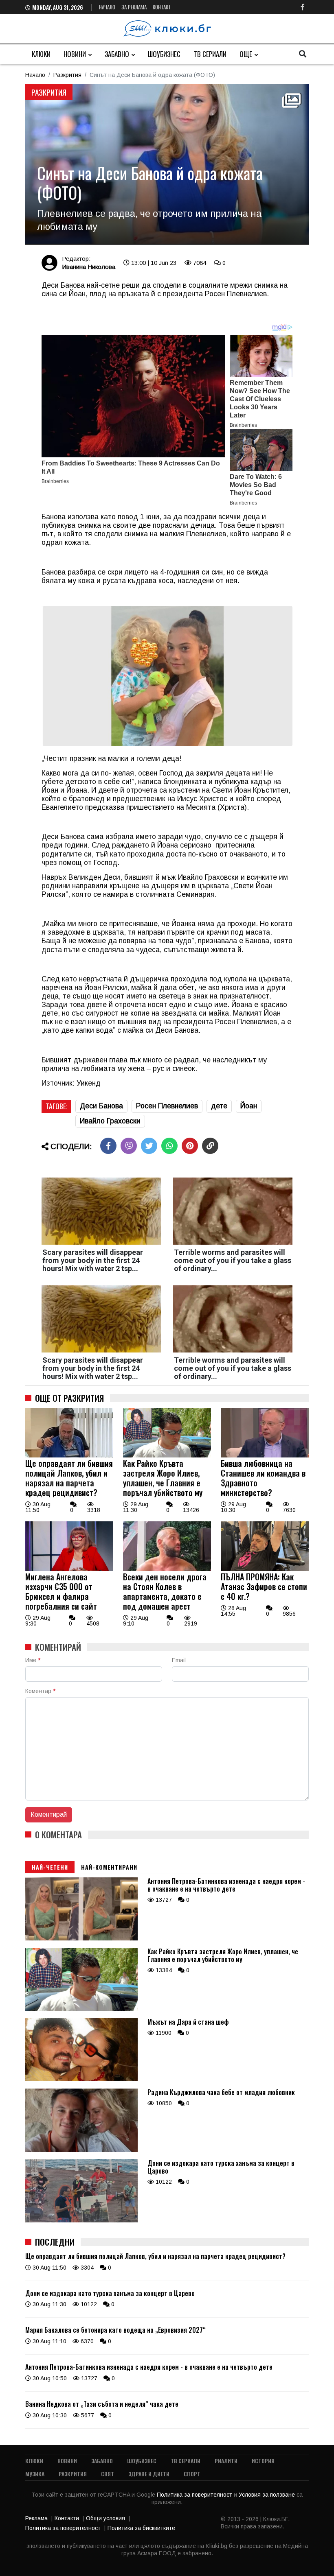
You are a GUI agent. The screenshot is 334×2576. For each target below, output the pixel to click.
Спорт (192, 2474)
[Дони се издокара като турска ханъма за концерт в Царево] (81, 2220)
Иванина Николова (89, 267)
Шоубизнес (164, 54)
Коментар (40, 1691)
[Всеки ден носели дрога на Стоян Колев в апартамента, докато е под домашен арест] (167, 1569)
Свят (108, 2474)
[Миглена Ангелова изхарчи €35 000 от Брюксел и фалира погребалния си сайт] (69, 1569)
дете (219, 1106)
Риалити (226, 2461)
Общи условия (105, 2518)
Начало (107, 7)
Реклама (36, 2518)
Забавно (117, 54)
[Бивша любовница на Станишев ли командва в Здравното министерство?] (265, 1455)
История (263, 2461)
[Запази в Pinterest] (190, 1146)
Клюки (41, 54)
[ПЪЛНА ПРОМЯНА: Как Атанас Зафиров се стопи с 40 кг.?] (265, 1569)
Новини (75, 54)
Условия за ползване (268, 2495)
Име (33, 1660)
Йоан (249, 1106)
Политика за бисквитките (141, 2528)
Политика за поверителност (195, 2495)
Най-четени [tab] (50, 1867)
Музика (35, 2474)
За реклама (134, 7)
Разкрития (67, 75)
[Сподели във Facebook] (108, 1146)
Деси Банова (101, 1106)
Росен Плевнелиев (167, 1106)
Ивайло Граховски (110, 1121)
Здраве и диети (149, 2474)
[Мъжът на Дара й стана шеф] (81, 2079)
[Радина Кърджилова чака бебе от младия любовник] (81, 2150)
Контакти (67, 2518)
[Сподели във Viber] (129, 1146)
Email (179, 1660)
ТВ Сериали (210, 54)
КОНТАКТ (162, 7)
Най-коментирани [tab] (109, 1867)
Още (246, 54)
